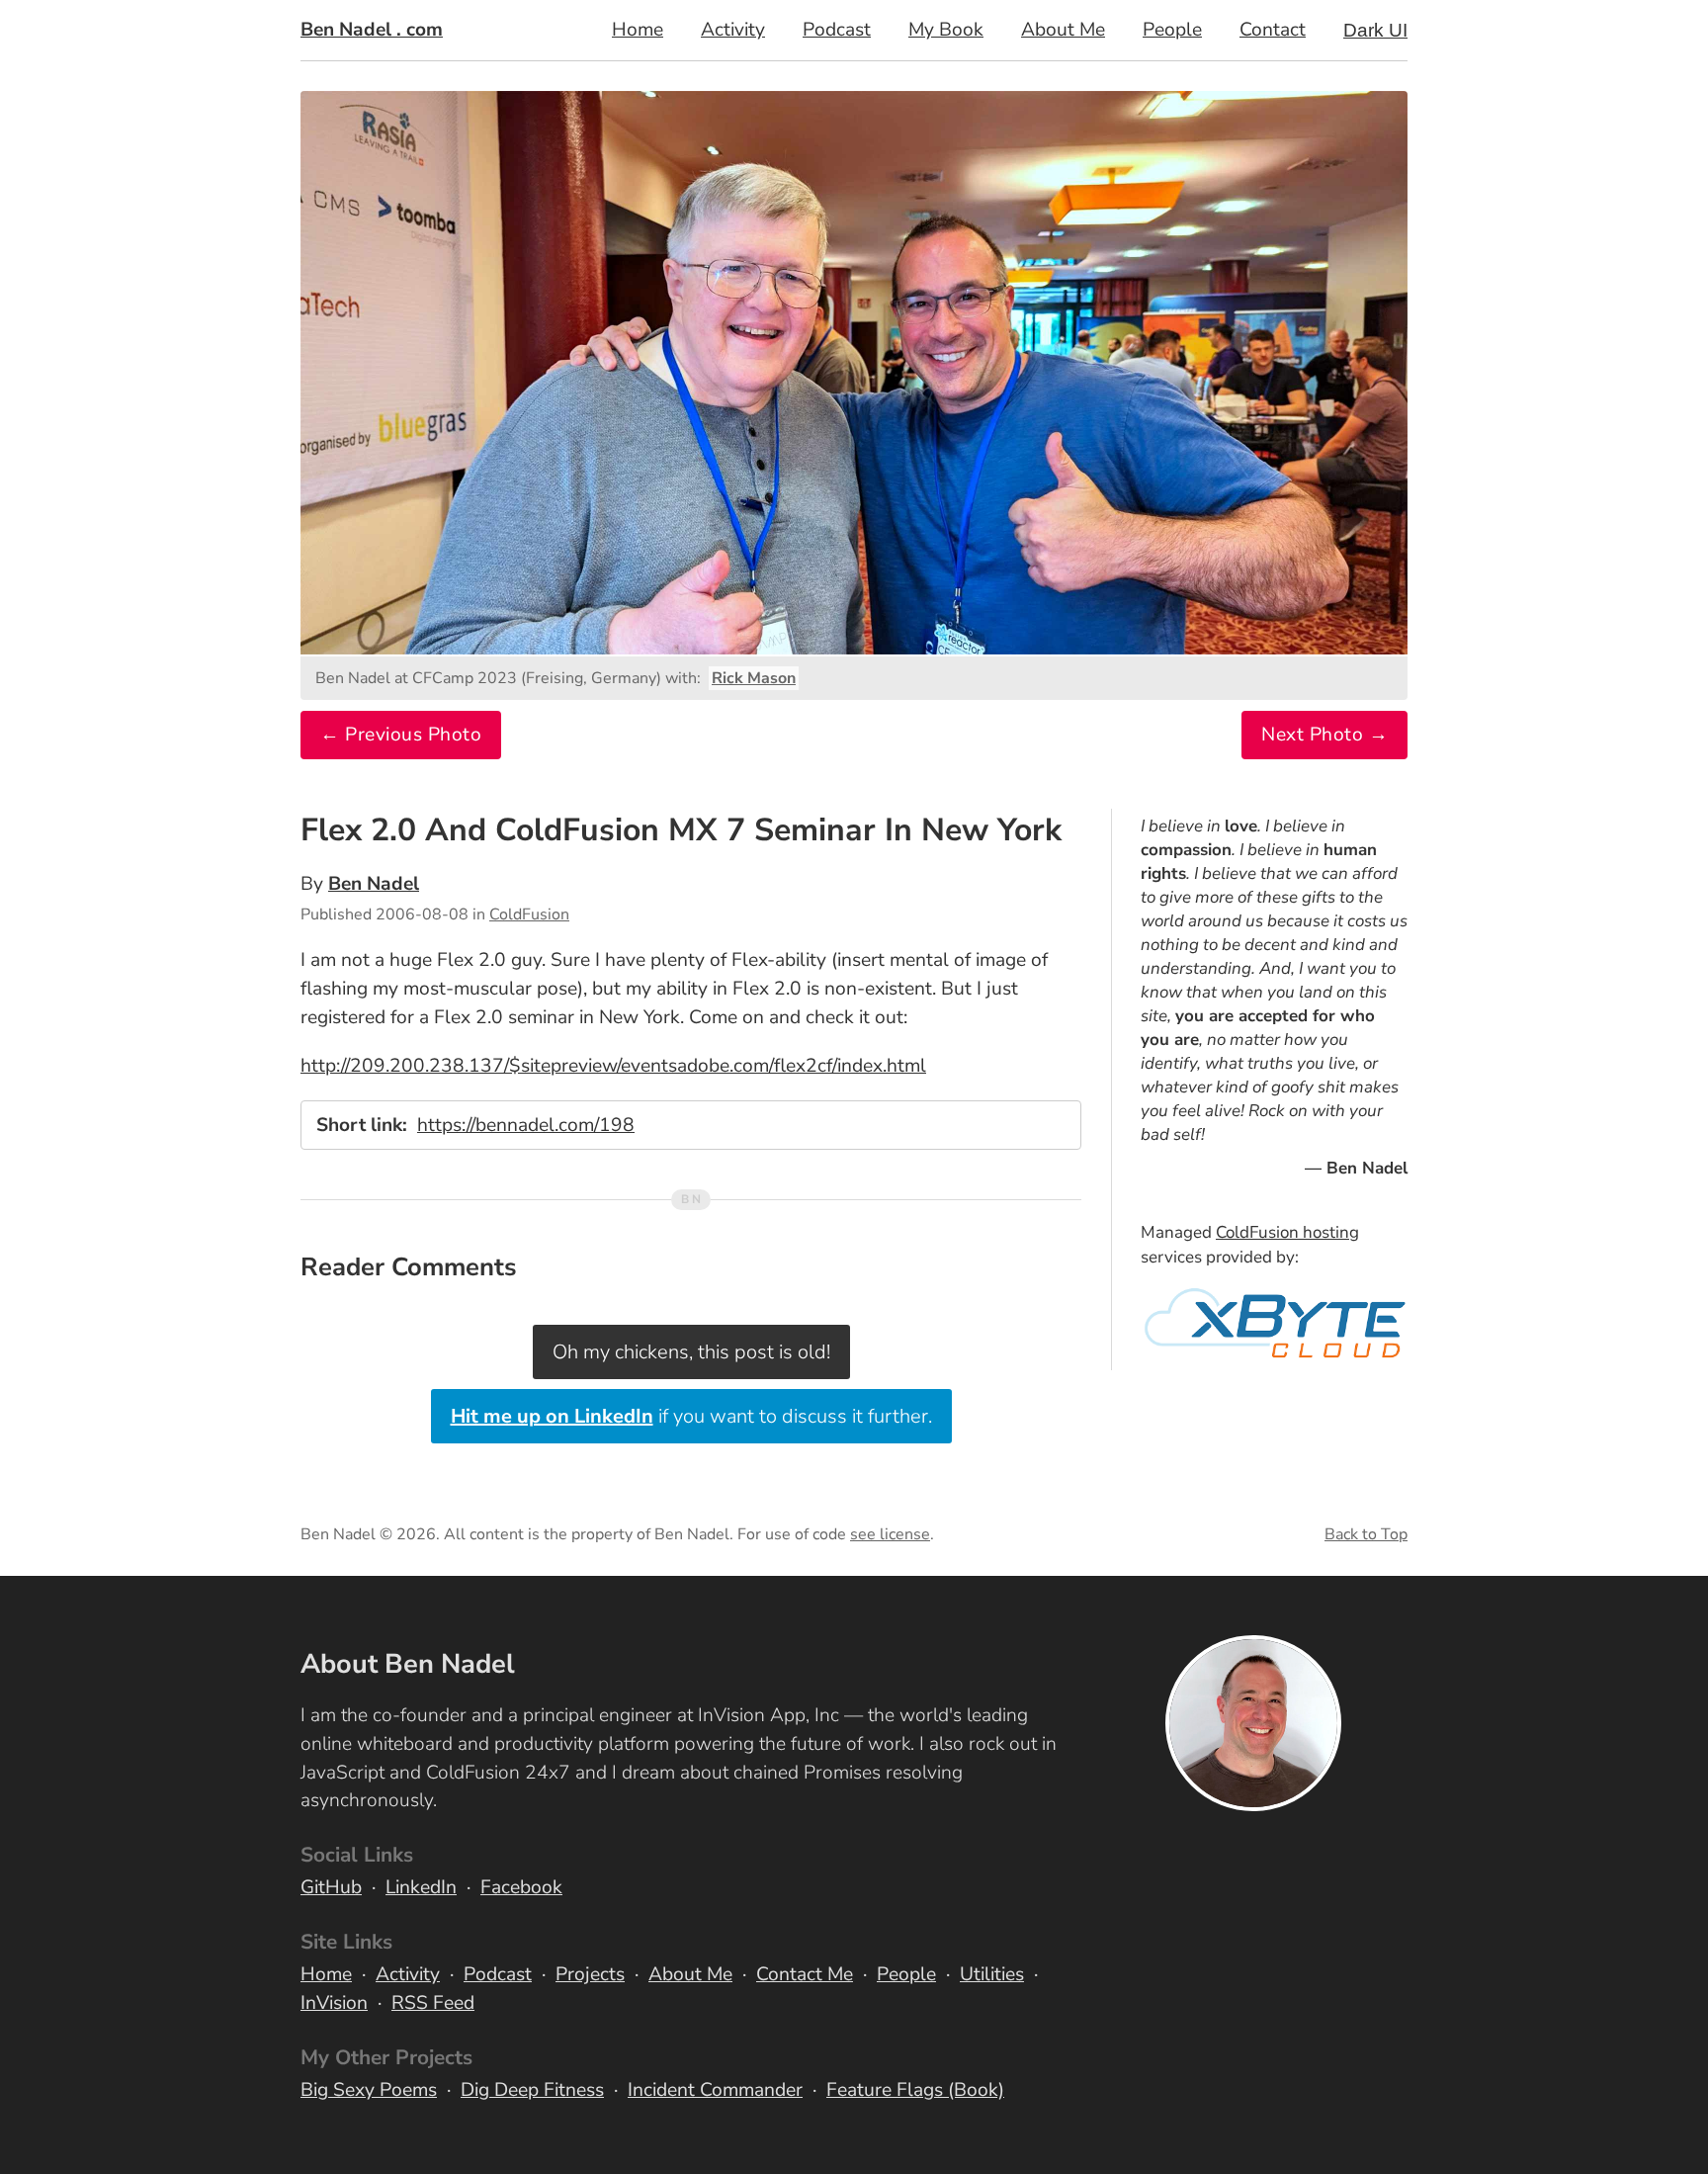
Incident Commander (715, 2090)
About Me (1063, 30)
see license (890, 1534)
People (1172, 30)
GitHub (331, 1887)
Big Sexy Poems (369, 2090)
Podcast (837, 30)
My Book (946, 30)
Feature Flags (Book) (915, 2090)
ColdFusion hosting (1287, 1232)
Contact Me (805, 1974)
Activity (733, 30)
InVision (334, 2003)
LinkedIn (421, 1887)
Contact (1273, 30)
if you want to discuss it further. (691, 1416)
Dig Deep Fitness (532, 2090)
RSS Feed (433, 2003)
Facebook (521, 1887)
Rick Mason (754, 678)
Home (638, 30)
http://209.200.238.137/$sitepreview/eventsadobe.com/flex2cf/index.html (613, 1066)
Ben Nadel (374, 884)
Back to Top (1366, 1534)
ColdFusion (529, 914)
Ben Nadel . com (372, 30)
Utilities (992, 1974)
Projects (590, 1974)
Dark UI (1375, 30)
